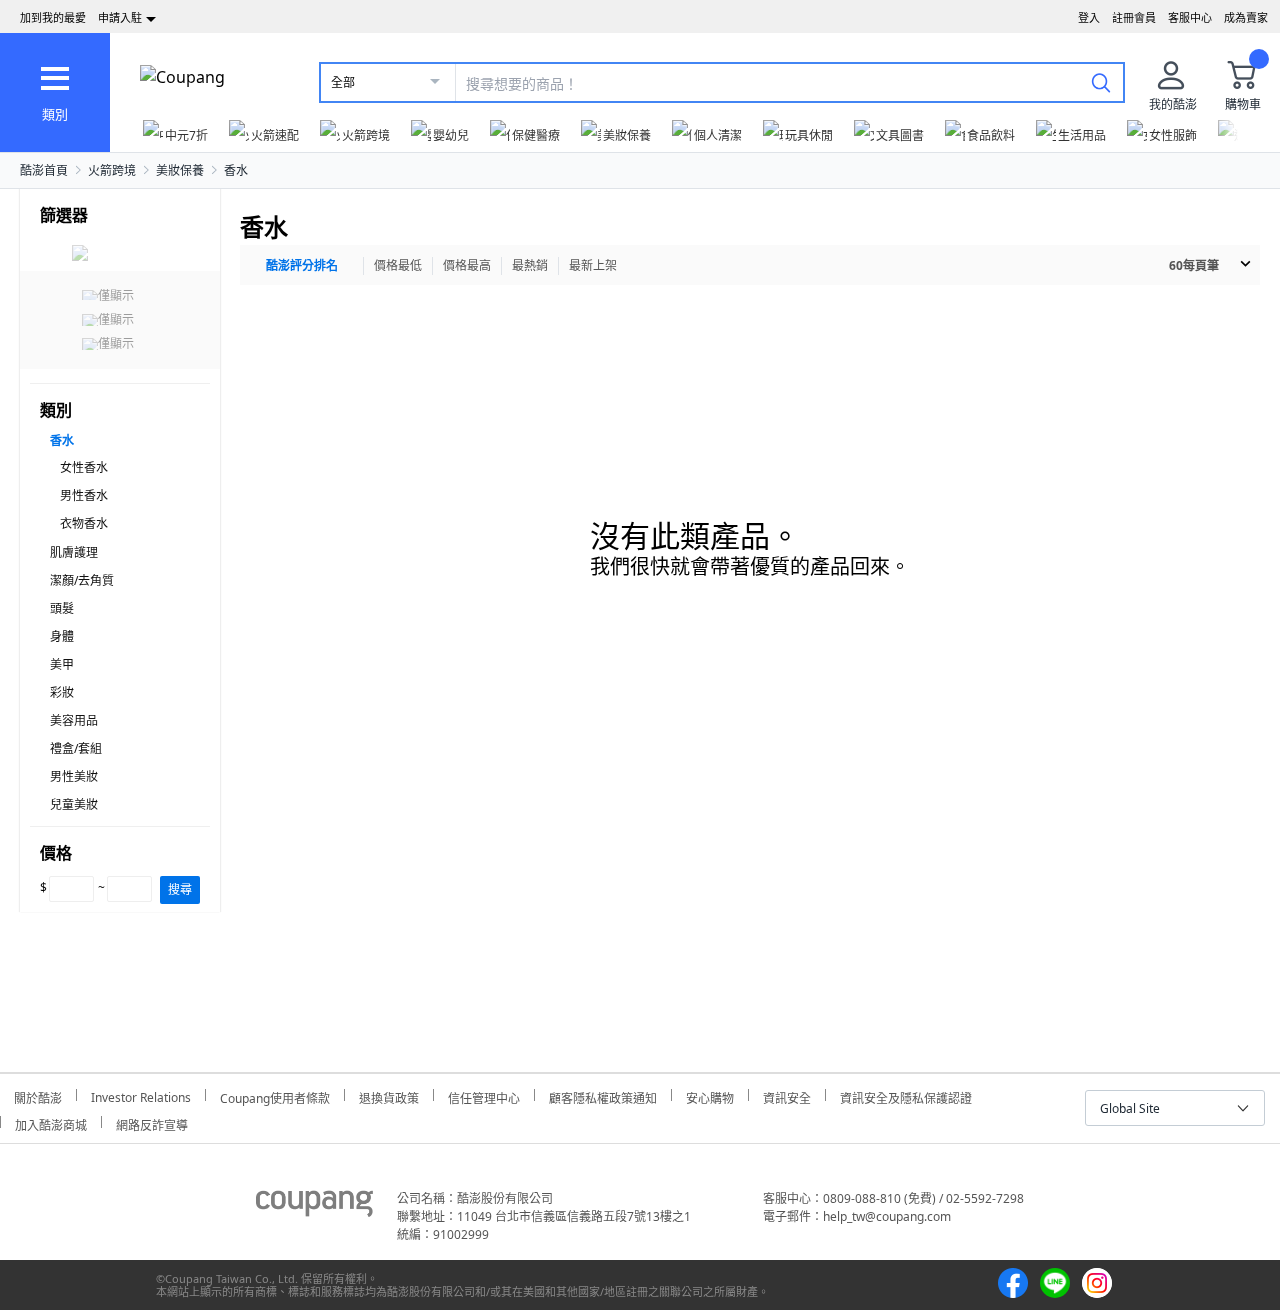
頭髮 (62, 608)
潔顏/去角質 (82, 580)
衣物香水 (84, 523)
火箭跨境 (112, 170)
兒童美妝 (74, 804)
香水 (236, 170)
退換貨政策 (389, 1095)
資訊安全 (787, 1095)
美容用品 (74, 720)
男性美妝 (74, 776)
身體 (62, 636)
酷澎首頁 (44, 170)
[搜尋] (1101, 82)
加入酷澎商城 (51, 1122)
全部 (343, 82)
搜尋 (180, 889)
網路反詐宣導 (152, 1122)
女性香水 (84, 467)
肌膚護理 (74, 552)
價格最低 (398, 265)
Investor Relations (141, 1095)
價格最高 (467, 265)
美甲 (62, 664)
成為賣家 (1246, 17)
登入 (1089, 17)
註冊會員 (1134, 17)
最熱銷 (530, 265)
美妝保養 (180, 170)
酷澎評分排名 (302, 265)
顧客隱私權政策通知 (603, 1095)
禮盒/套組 (76, 748)
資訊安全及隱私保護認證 (906, 1095)
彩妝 (62, 692)
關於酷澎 (38, 1095)
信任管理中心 (484, 1095)
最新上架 (593, 265)
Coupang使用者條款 (275, 1095)
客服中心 (1190, 17)
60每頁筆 (1194, 265)
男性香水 (84, 495)
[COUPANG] (314, 1207)
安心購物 (710, 1095)
